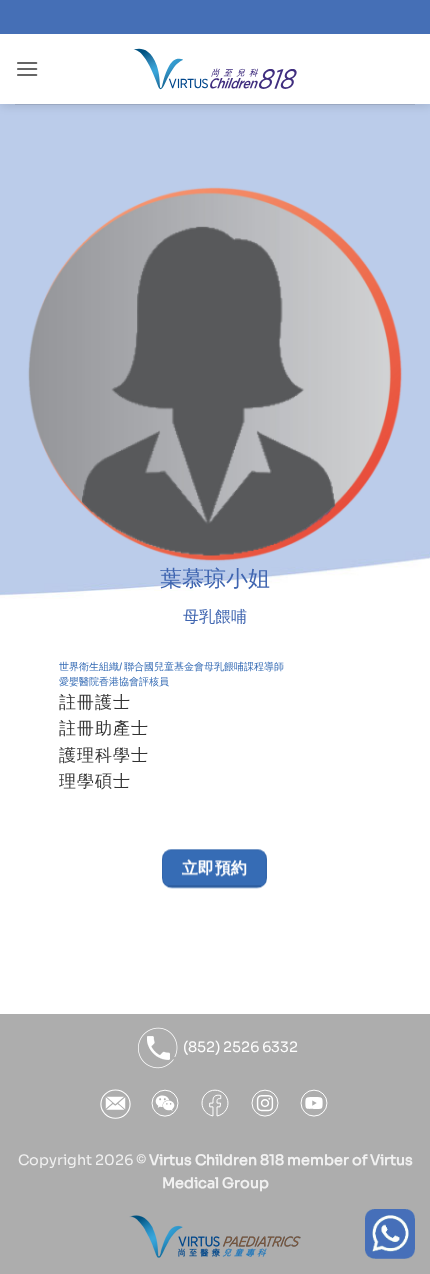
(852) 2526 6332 (239, 1047)
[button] (27, 68)
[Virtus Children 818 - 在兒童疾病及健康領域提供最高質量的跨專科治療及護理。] (215, 69)
